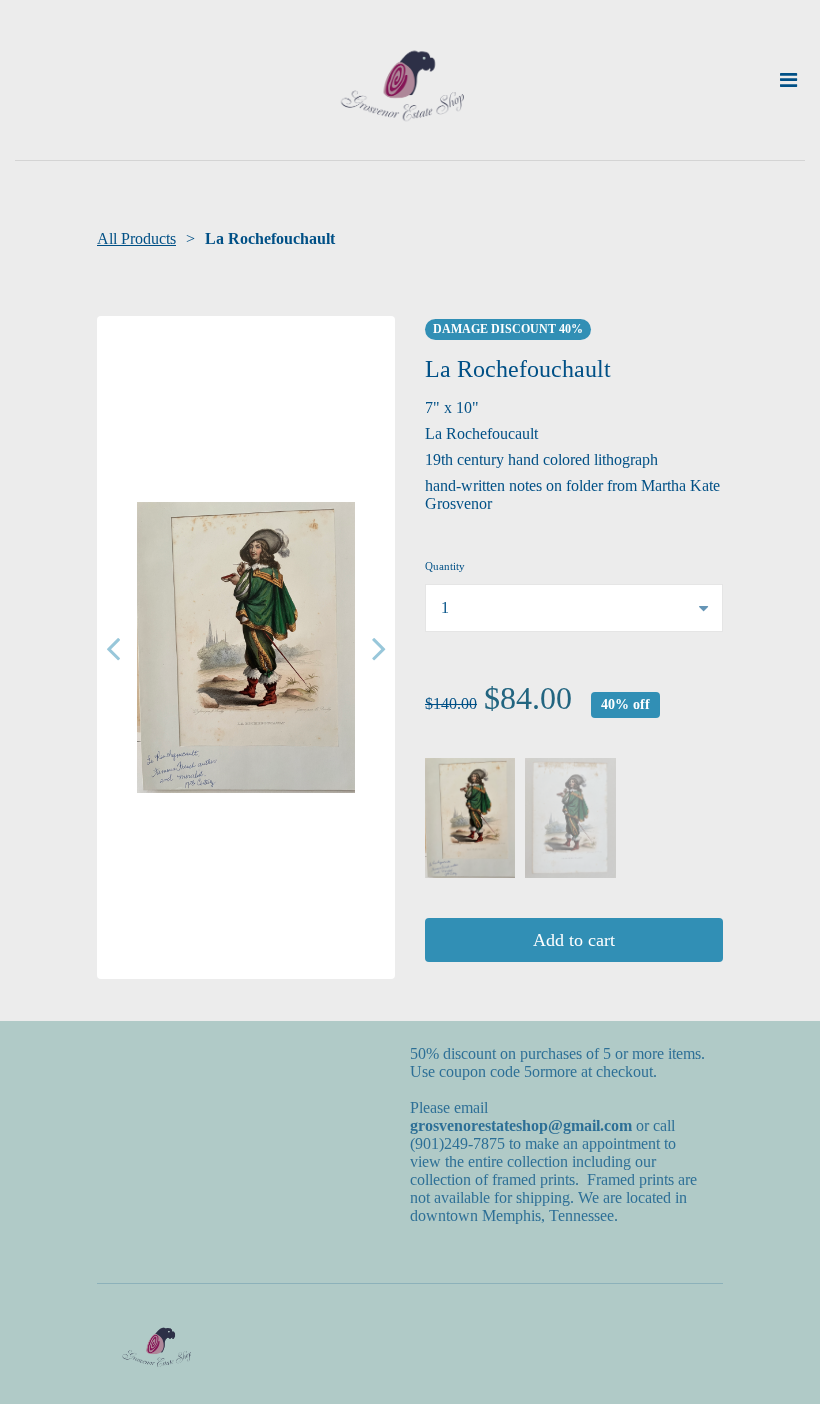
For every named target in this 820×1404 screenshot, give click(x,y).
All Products (136, 238)
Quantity (445, 566)
